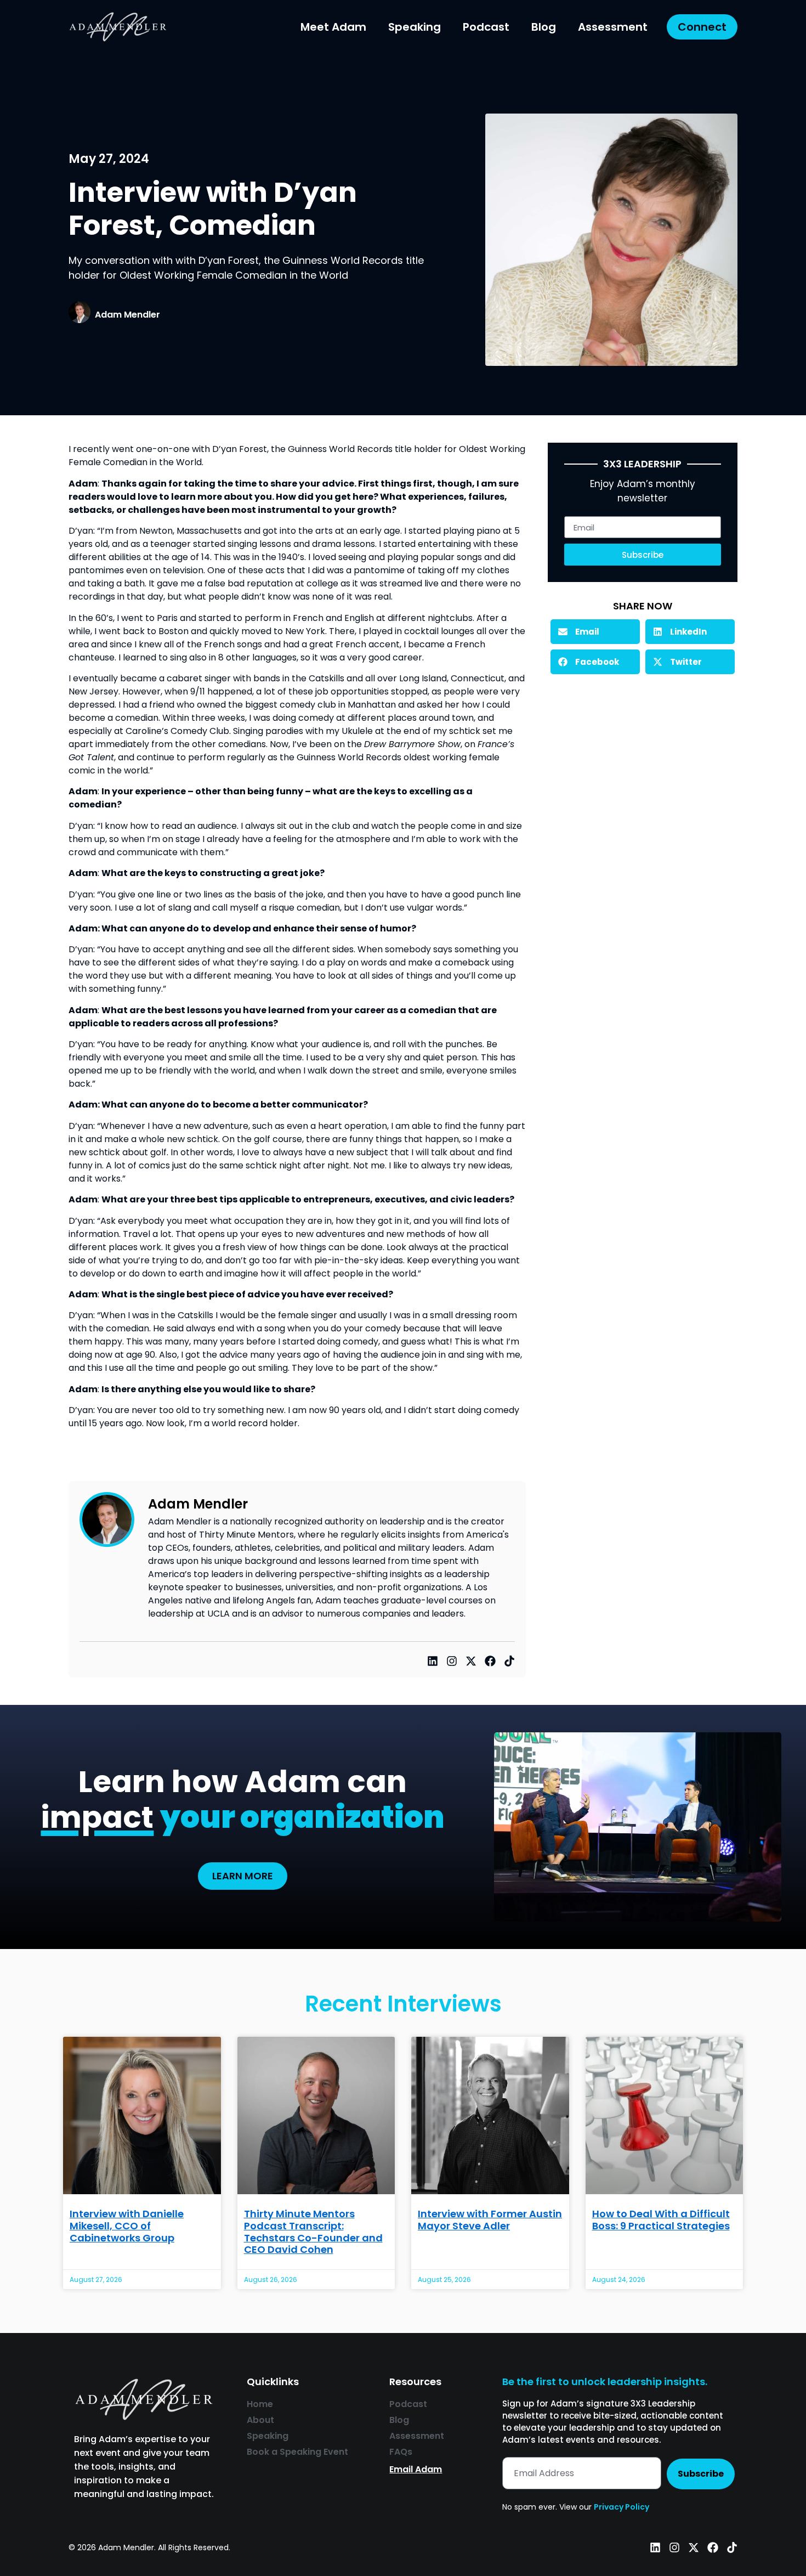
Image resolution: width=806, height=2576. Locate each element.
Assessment (613, 27)
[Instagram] (452, 1661)
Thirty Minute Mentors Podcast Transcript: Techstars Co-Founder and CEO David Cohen (313, 2232)
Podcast (486, 27)
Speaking (415, 27)
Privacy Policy (621, 2507)
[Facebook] (490, 1661)
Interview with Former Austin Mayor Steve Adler (490, 2220)
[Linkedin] (433, 1661)
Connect (702, 27)
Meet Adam (333, 27)
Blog (544, 27)
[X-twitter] (471, 1661)
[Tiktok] (509, 1661)
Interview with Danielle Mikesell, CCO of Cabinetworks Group (127, 2225)
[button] (595, 632)
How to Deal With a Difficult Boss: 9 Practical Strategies (661, 2220)
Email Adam (416, 2469)
